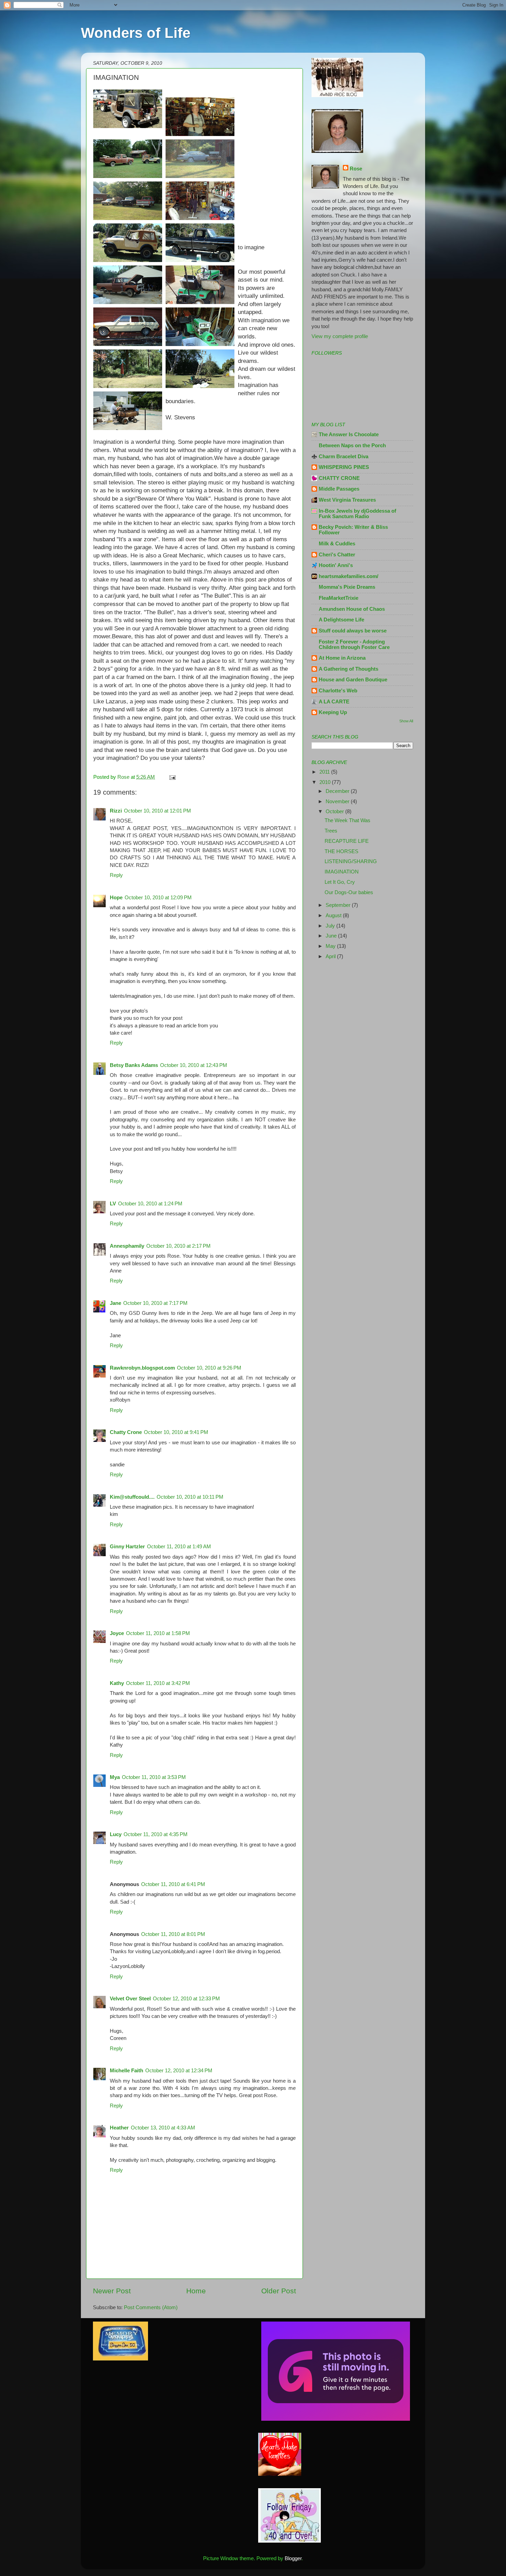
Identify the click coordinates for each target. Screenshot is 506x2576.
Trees (331, 831)
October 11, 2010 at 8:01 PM (173, 1934)
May (331, 946)
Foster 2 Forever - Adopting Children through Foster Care (354, 644)
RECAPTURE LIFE (347, 841)
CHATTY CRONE (339, 478)
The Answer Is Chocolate (349, 434)
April (331, 956)
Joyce (117, 1633)
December (338, 791)
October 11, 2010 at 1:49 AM (179, 1546)
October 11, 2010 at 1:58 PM (158, 1633)
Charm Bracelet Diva (344, 456)
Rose (356, 169)
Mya (115, 1777)
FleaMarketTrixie (339, 598)
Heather (119, 2128)
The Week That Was (347, 820)
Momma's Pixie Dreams (347, 587)
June (332, 936)
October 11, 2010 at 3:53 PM (154, 1777)
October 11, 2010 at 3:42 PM (158, 1683)
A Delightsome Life (341, 620)
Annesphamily (127, 1246)
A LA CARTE (334, 701)
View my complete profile (340, 336)
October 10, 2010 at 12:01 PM (157, 811)
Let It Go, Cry (340, 882)
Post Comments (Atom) (151, 2307)
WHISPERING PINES (344, 467)
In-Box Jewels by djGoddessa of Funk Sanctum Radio (357, 514)
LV (113, 1203)
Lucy (116, 1834)
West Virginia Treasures (347, 500)
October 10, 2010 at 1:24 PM (150, 1203)
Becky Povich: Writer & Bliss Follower (353, 530)
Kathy (117, 1683)
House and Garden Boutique (353, 679)
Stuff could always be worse (353, 631)
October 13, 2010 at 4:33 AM (163, 2128)
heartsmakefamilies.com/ (349, 576)
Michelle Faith (126, 2070)
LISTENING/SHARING (351, 861)
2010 (326, 782)
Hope (116, 897)
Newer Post (112, 2291)
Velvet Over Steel (130, 1998)
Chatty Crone (126, 1432)
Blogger (293, 2558)
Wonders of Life (136, 33)
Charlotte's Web (338, 690)
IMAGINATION (342, 872)
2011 (325, 772)
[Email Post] (172, 777)
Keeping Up (333, 712)
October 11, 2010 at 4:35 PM (156, 1834)
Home (196, 2291)
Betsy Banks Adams (134, 1065)
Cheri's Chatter (337, 554)
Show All (406, 721)
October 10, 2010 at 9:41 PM (176, 1432)
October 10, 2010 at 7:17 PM (155, 1303)
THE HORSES (341, 851)
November (338, 801)
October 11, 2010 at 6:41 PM (173, 1884)
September (339, 905)
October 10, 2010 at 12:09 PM (158, 897)
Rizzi (116, 811)
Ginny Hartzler (127, 1546)
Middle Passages (339, 489)
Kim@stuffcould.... (132, 1497)
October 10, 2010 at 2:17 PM (178, 1246)
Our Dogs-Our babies (349, 892)
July (331, 926)
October (335, 811)
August (334, 915)
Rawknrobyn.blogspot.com (142, 1368)
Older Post (279, 2291)
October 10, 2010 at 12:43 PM (194, 1065)
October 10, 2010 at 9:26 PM (209, 1368)
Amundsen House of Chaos (352, 609)
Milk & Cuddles (337, 543)
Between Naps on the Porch (352, 445)
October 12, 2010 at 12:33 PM (186, 1998)
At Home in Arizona (342, 658)
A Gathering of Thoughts (349, 669)
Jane (115, 1303)
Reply (116, 875)
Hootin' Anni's (336, 565)
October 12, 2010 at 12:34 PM (179, 2070)
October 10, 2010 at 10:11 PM (190, 1497)
